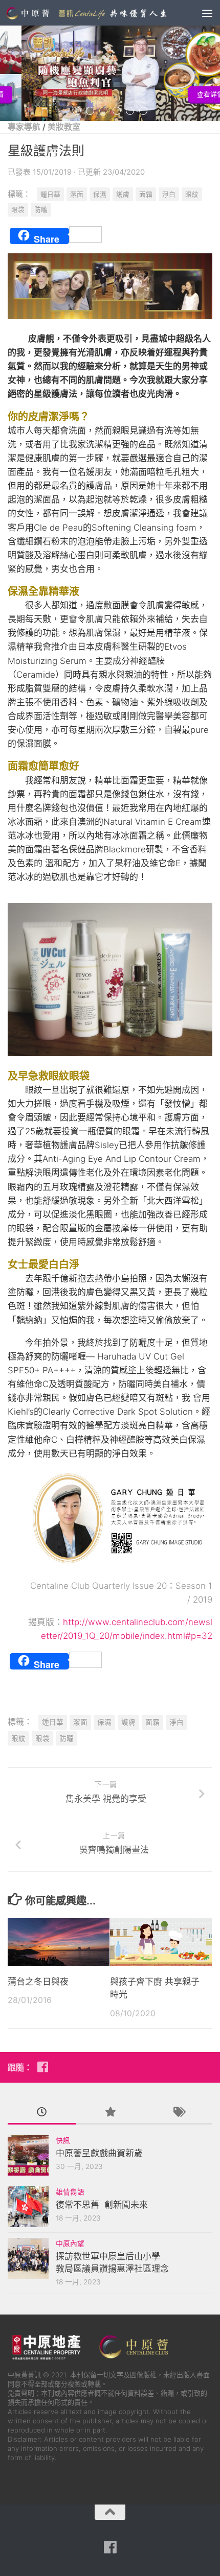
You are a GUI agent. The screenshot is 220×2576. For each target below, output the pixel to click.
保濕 (100, 194)
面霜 (146, 194)
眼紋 (192, 194)
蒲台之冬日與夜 (38, 1982)
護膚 (123, 194)
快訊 (63, 2140)
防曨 (41, 210)
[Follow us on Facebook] (42, 2067)
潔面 (77, 194)
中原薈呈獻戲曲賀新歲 (99, 2153)
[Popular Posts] (110, 2113)
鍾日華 (50, 194)
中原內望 (70, 2244)
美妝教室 (64, 127)
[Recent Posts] (42, 2113)
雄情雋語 (70, 2192)
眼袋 (18, 210)
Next (216, 68)
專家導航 (24, 127)
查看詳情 (189, 94)
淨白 (169, 194)
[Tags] (178, 2113)
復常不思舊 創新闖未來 (102, 2205)
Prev (4, 68)
